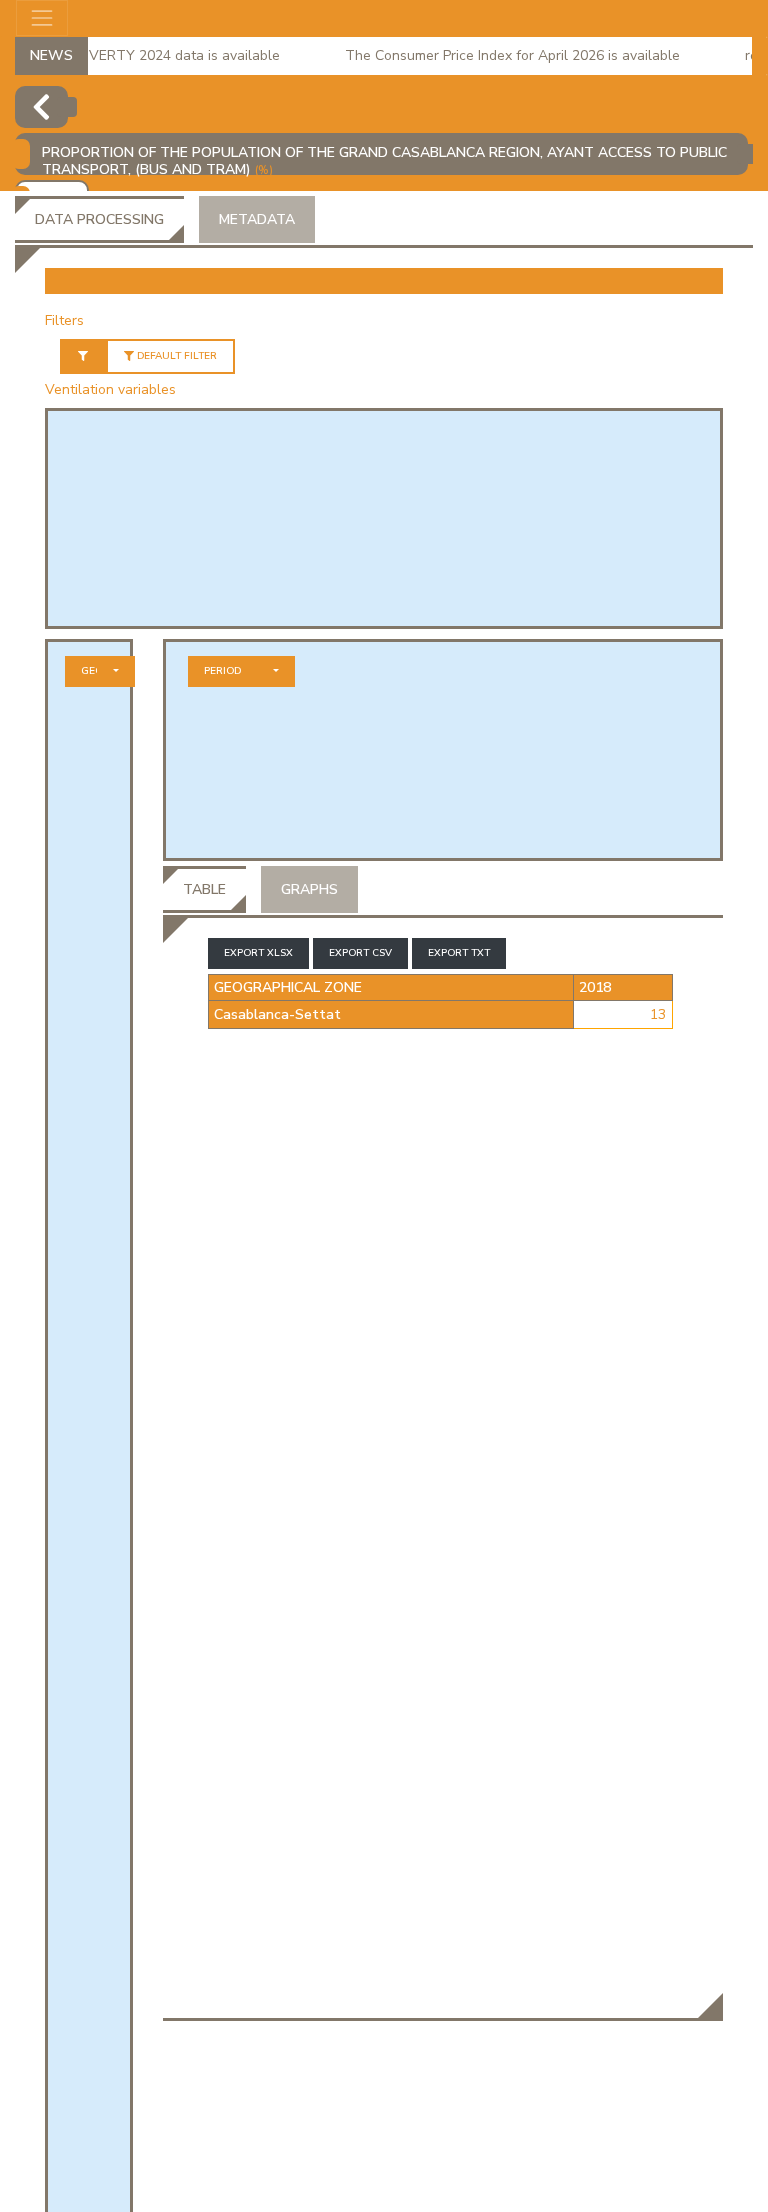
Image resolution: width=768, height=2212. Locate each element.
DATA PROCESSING (99, 219)
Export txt (459, 953)
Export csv (360, 953)
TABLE (204, 889)
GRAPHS (309, 889)
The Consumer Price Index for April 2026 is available (499, 55)
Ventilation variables (110, 389)
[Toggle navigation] (42, 18)
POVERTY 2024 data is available (162, 55)
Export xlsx (258, 953)
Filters (64, 320)
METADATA (257, 219)
